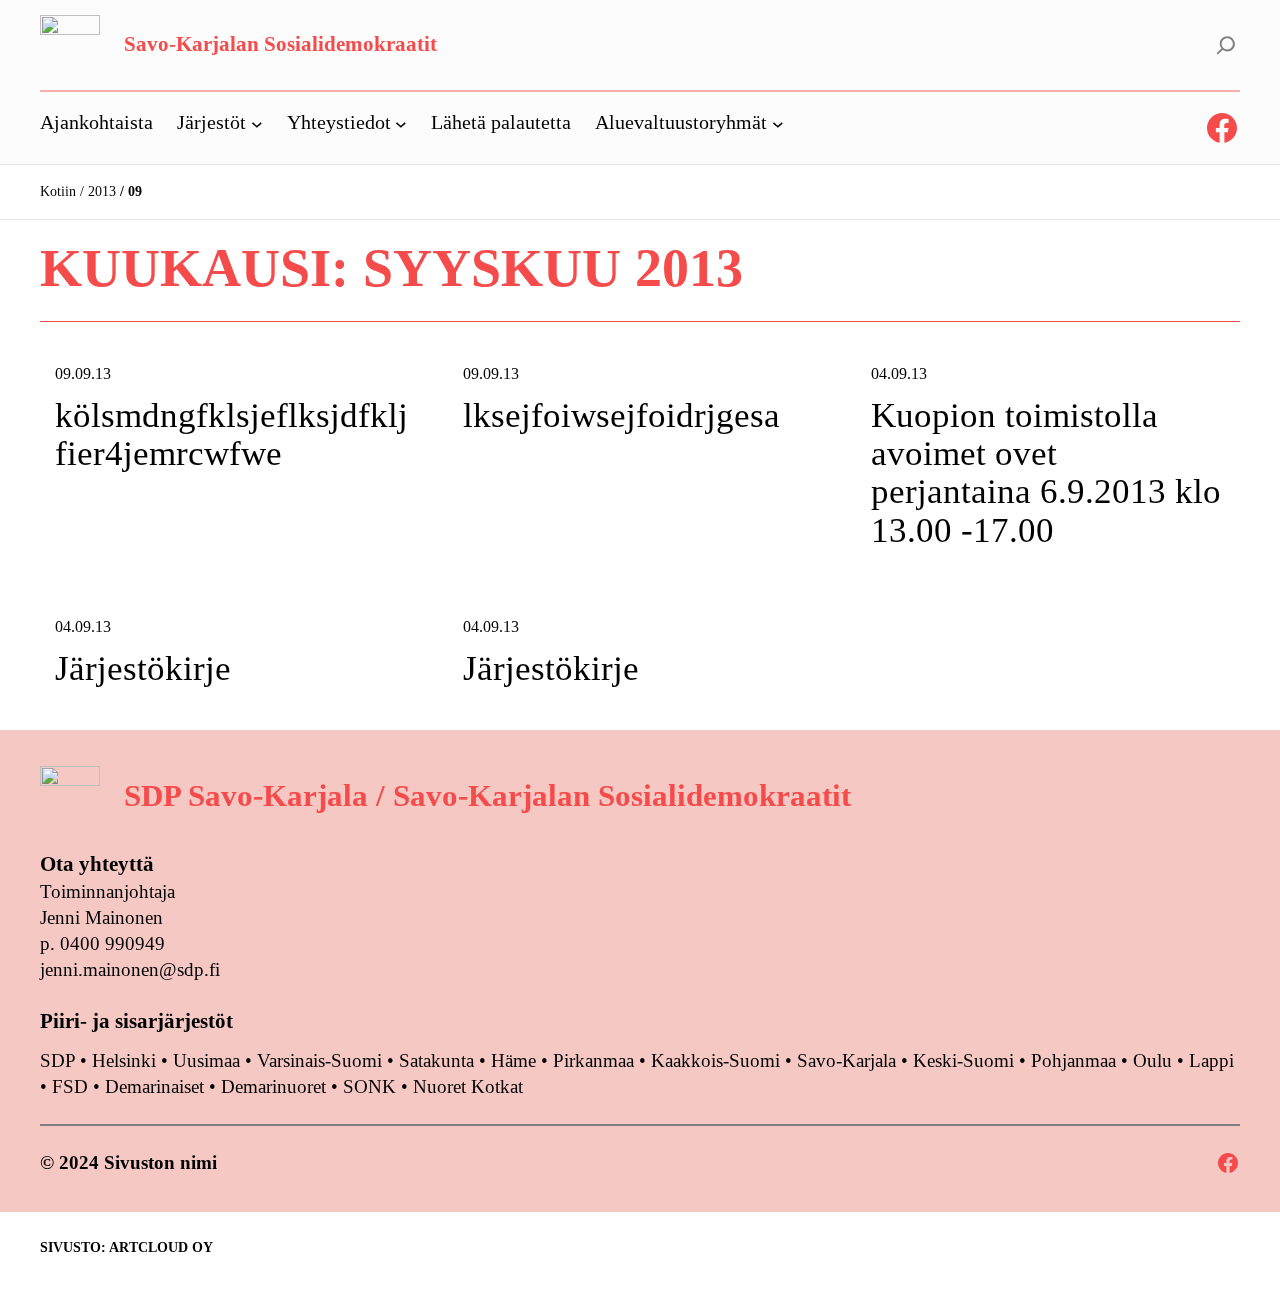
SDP (57, 1060)
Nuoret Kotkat (468, 1086)
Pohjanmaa (1076, 1060)
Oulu (1152, 1060)
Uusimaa (206, 1060)
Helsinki (126, 1060)
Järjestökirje (143, 669)
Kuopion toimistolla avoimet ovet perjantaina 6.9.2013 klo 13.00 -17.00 (1046, 473)
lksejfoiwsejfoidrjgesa (621, 416)
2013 (102, 191)
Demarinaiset (154, 1086)
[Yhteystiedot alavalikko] (401, 123)
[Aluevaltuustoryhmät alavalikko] (778, 123)
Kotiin (58, 191)
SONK (369, 1086)
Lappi (1211, 1060)
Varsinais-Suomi (319, 1060)
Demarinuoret (273, 1086)
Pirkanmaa (593, 1060)
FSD (70, 1086)
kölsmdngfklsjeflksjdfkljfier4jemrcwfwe (231, 435)
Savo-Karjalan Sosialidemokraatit (280, 44)
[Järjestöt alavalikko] (257, 123)
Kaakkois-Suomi (715, 1060)
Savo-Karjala (846, 1060)
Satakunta (436, 1060)
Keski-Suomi (963, 1060)
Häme (516, 1060)
